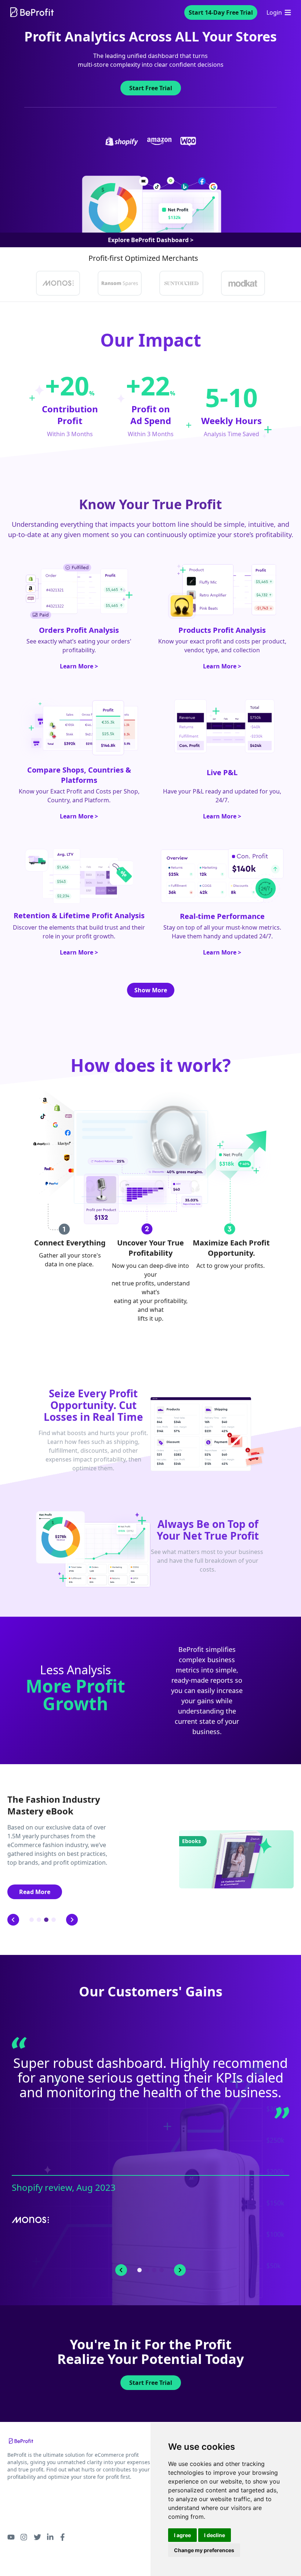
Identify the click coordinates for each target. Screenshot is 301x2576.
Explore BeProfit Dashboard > (151, 240)
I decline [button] (215, 2535)
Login (274, 12)
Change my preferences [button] (204, 2550)
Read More (35, 1892)
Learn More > (79, 666)
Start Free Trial (151, 2383)
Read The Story (151, 2248)
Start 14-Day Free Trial (221, 12)
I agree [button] (182, 2535)
